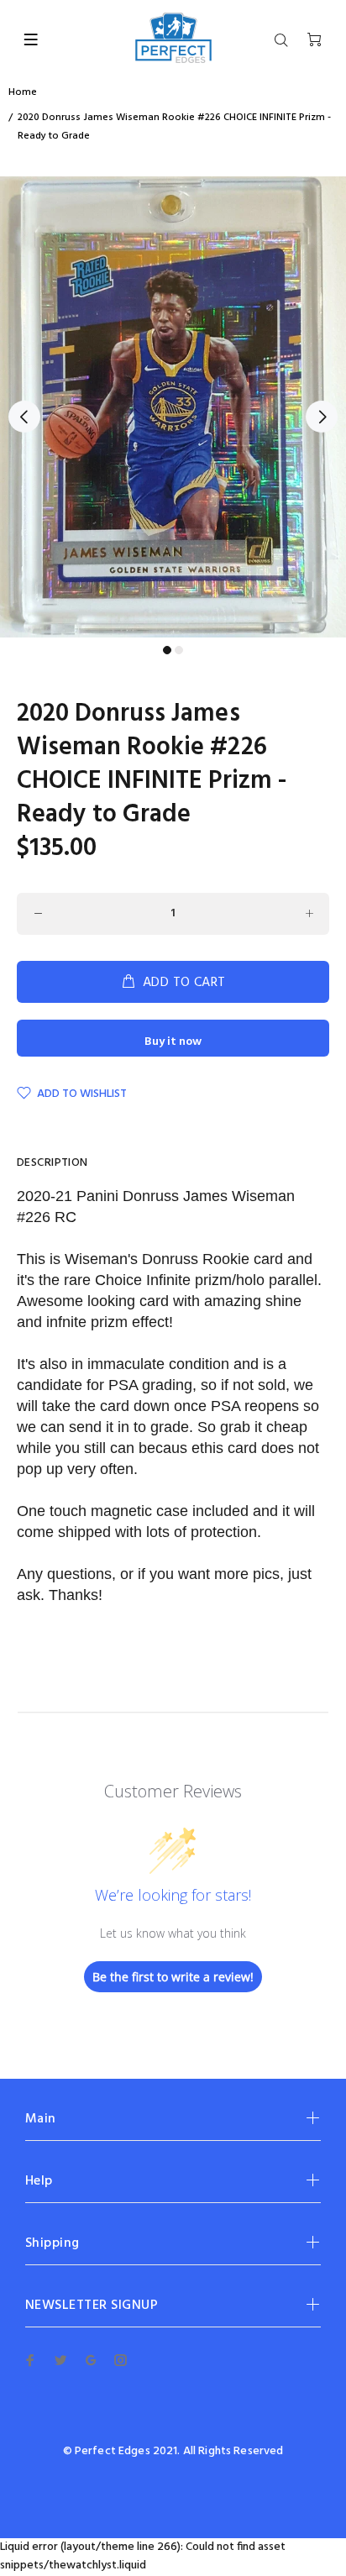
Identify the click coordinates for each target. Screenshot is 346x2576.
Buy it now (173, 1042)
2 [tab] (179, 650)
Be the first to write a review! (173, 1977)
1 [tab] (167, 650)
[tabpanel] (173, 407)
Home (23, 92)
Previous (24, 417)
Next (322, 417)
